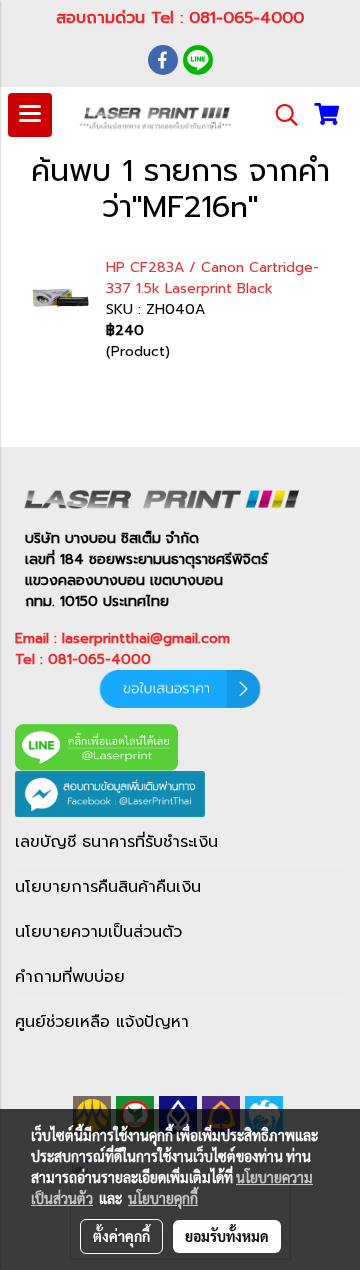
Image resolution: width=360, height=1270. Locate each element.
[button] (280, 115)
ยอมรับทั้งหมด (227, 1236)
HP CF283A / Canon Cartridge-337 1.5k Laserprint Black (212, 278)
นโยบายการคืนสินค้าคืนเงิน (108, 887)
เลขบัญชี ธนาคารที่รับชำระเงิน (116, 842)
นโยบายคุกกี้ (163, 1198)
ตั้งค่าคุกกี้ (121, 1236)
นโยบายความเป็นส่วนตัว (98, 932)
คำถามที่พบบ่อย (70, 977)
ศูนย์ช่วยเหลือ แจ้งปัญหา (102, 1022)
